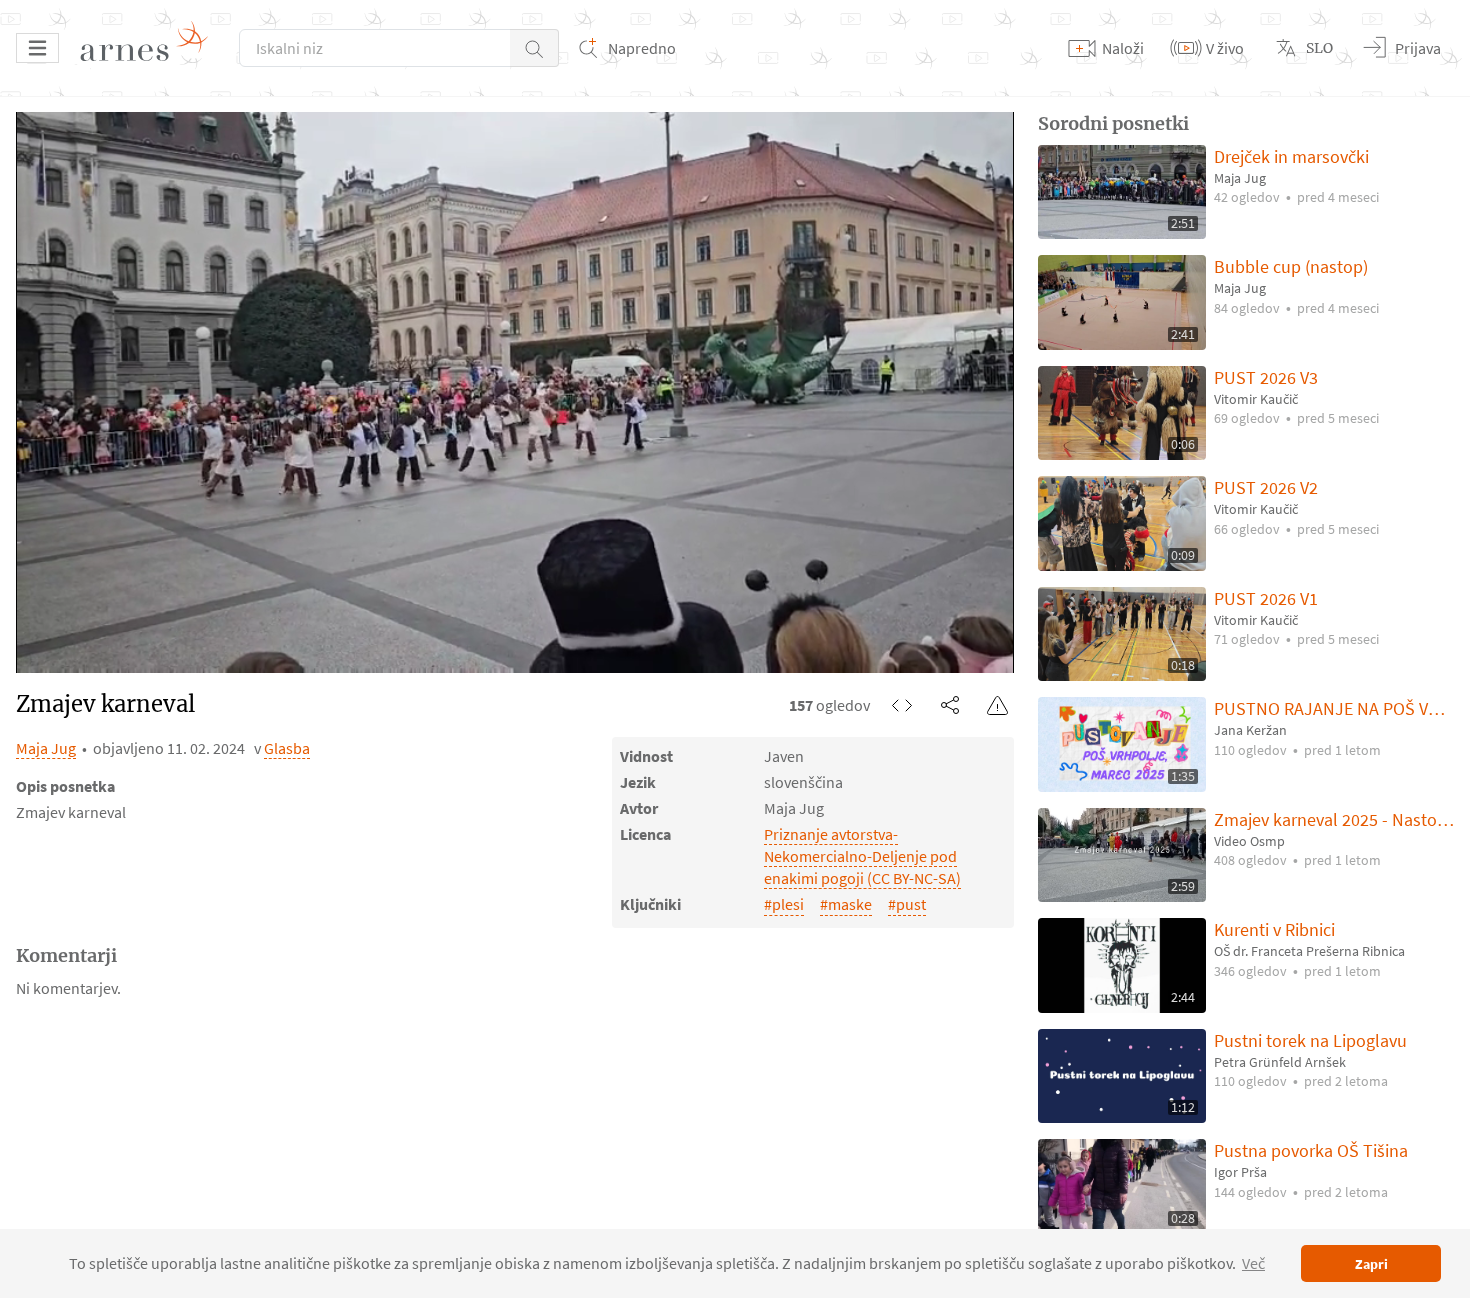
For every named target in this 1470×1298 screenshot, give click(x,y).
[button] (534, 48)
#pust (907, 904)
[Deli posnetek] (950, 705)
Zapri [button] (1371, 1264)
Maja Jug (46, 748)
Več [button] (1253, 1263)
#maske (846, 904)
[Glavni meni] (37, 48)
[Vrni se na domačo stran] (151, 48)
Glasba (287, 748)
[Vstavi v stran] (902, 705)
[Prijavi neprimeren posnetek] (998, 705)
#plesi (784, 904)
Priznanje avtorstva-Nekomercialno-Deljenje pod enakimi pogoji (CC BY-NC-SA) (862, 856)
